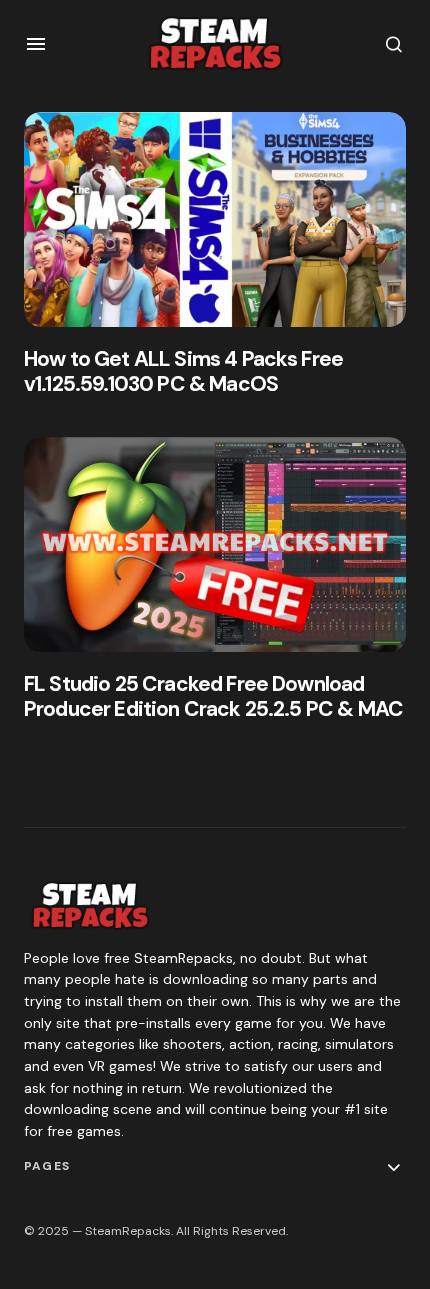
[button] (36, 44)
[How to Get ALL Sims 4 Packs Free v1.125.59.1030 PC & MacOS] (215, 219)
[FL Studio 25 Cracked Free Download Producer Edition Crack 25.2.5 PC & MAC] (215, 544)
